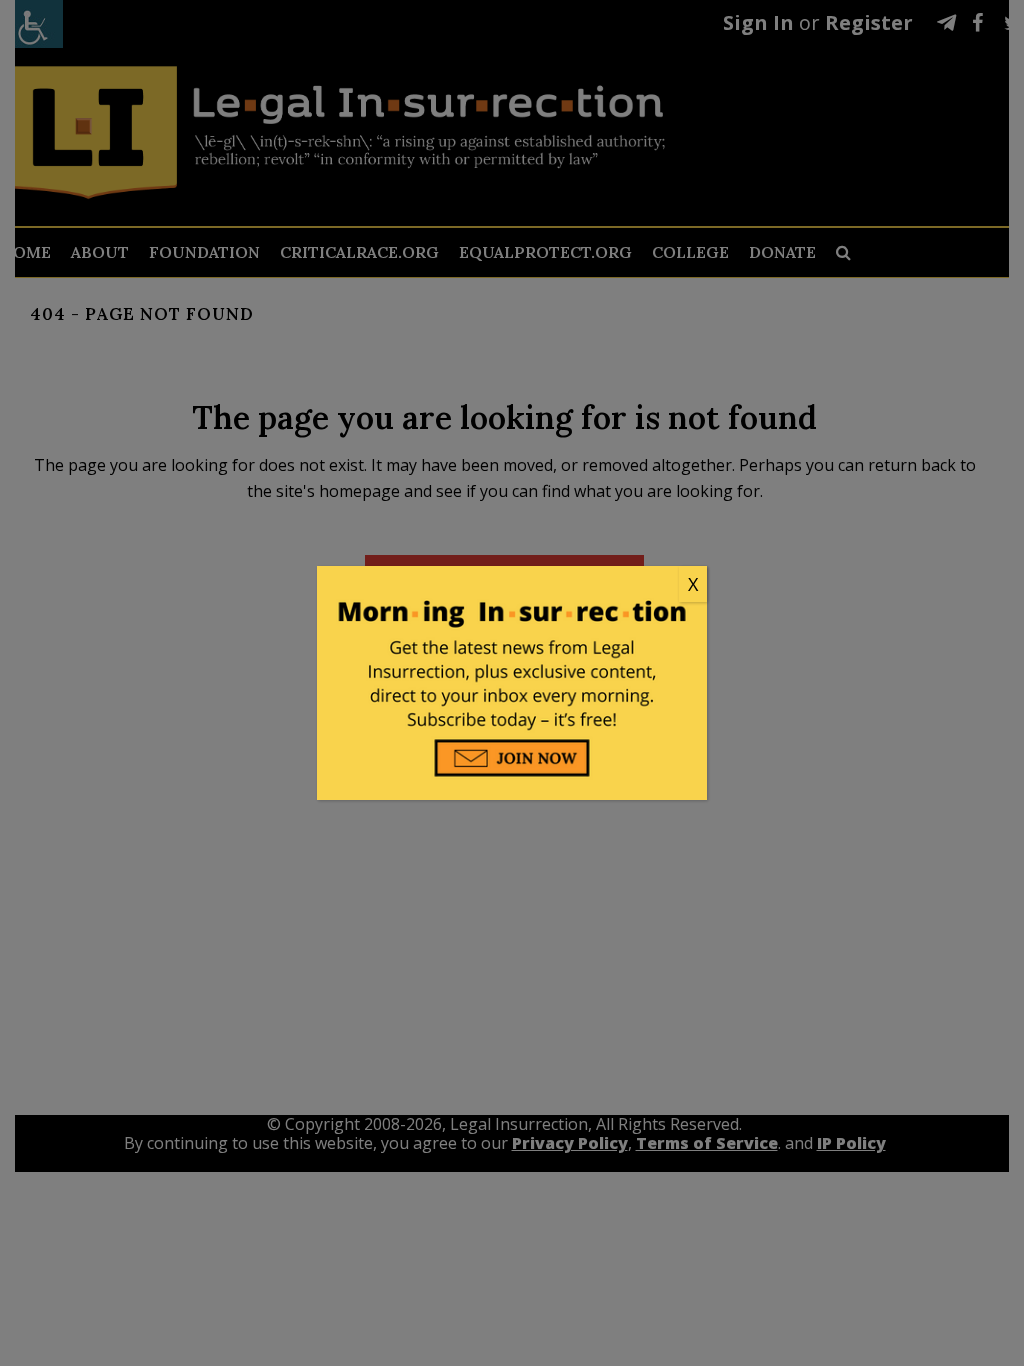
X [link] (693, 584)
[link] (512, 585)
